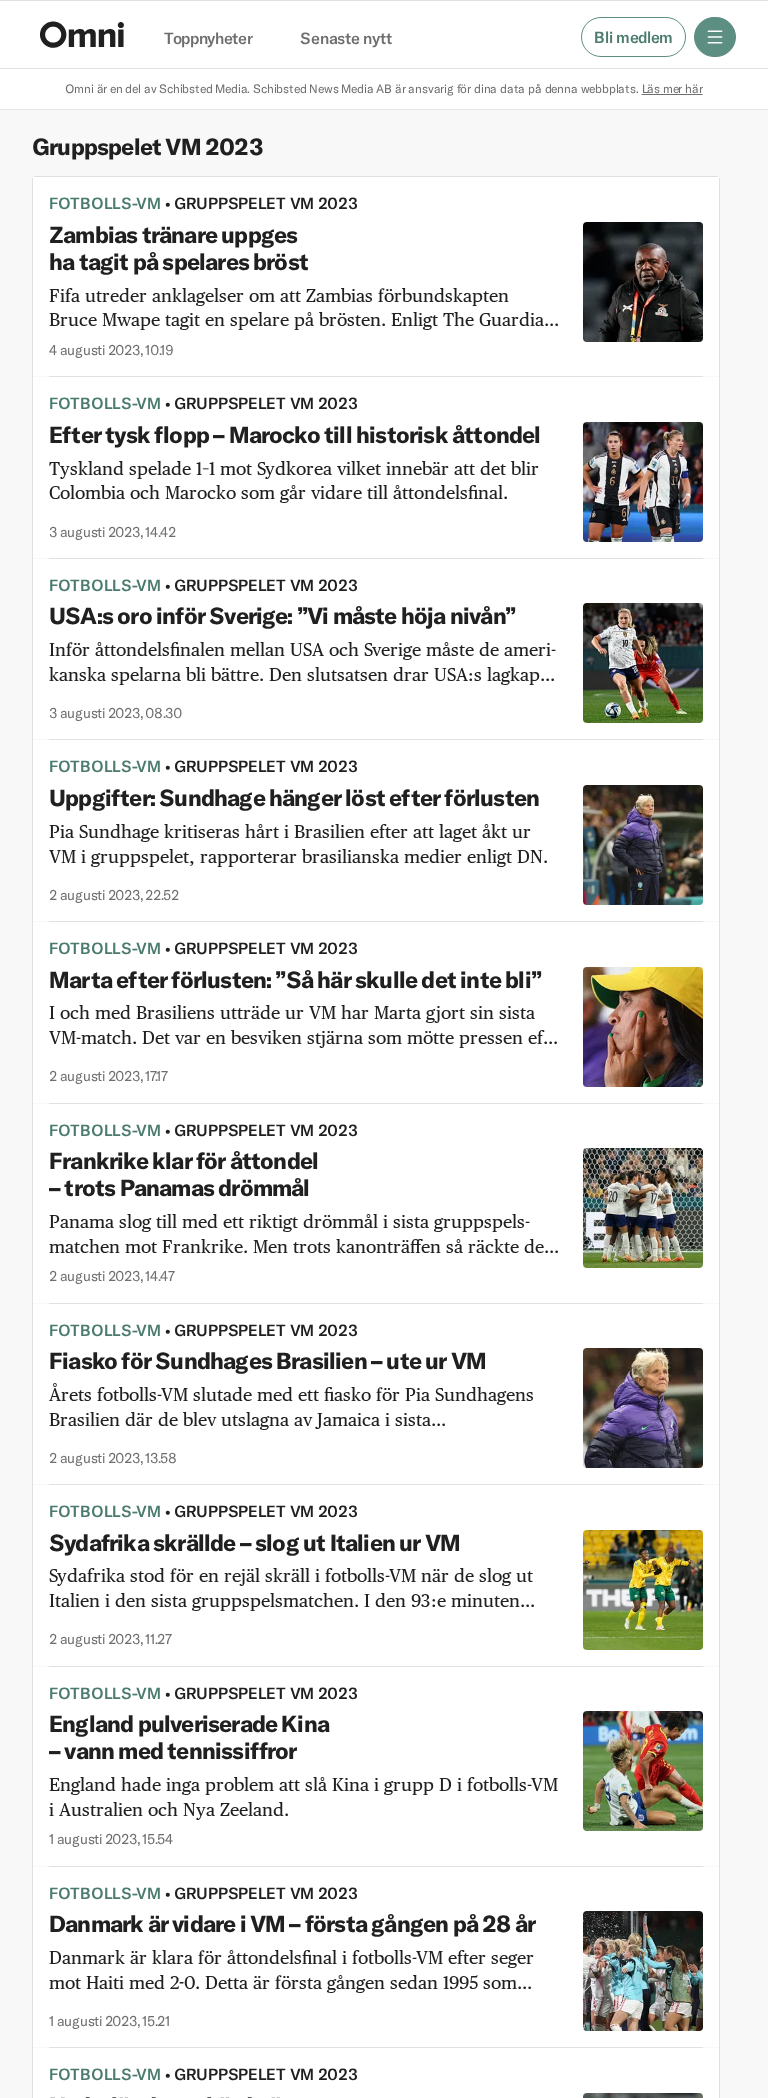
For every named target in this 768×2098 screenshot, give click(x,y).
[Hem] (82, 34)
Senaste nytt (345, 39)
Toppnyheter (208, 39)
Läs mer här (672, 88)
